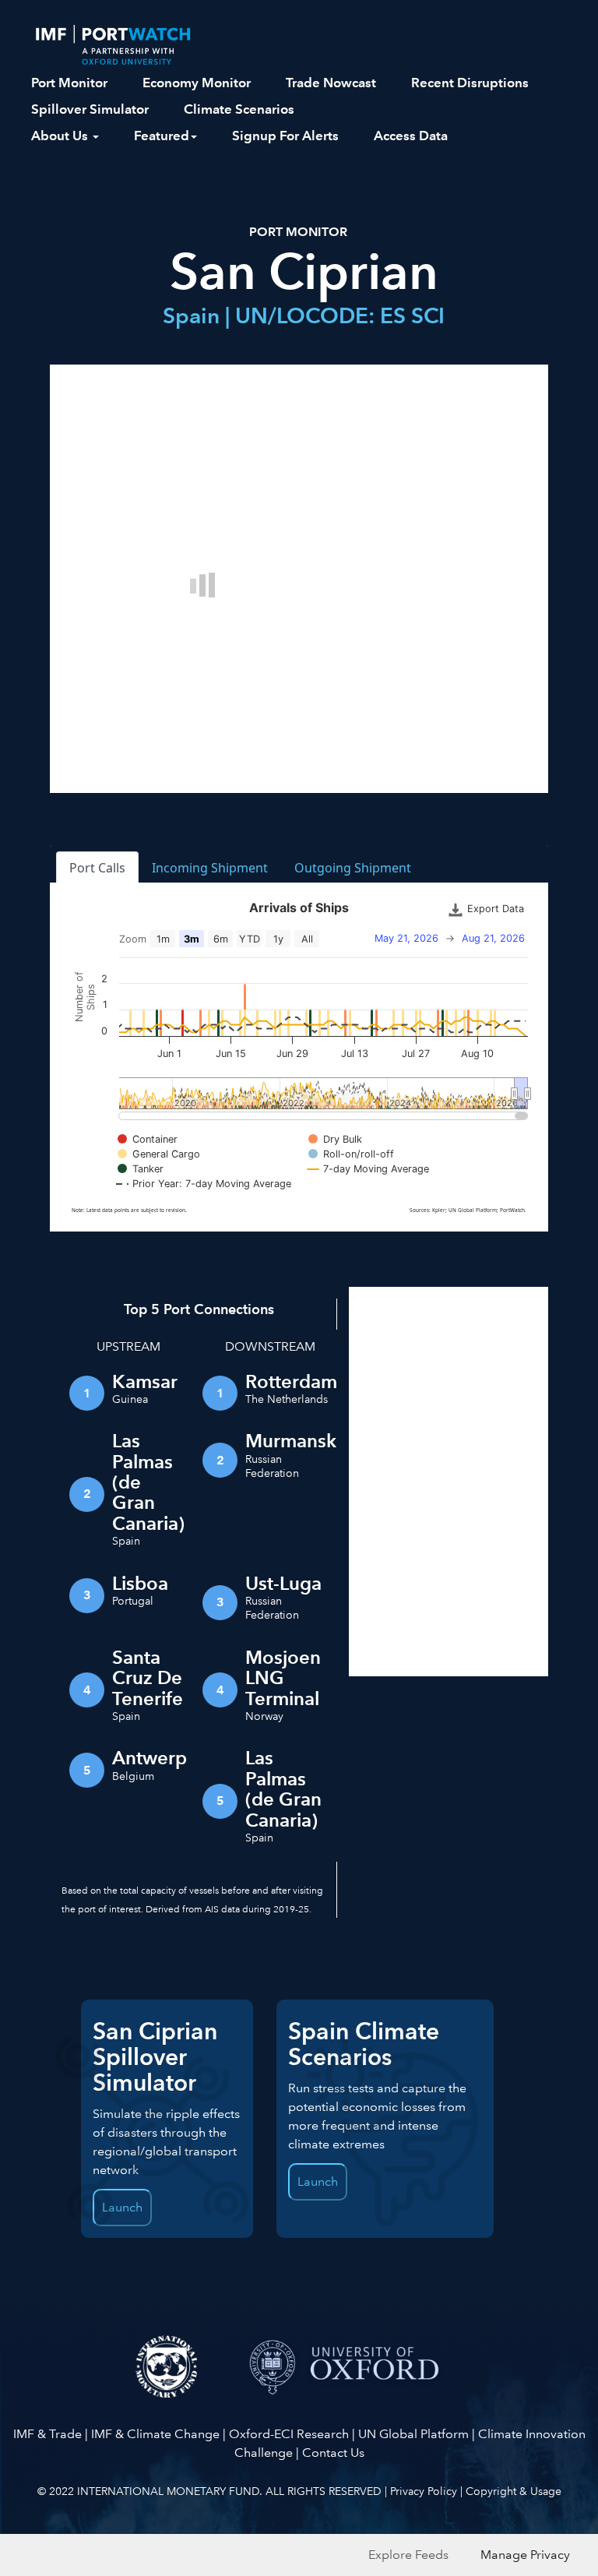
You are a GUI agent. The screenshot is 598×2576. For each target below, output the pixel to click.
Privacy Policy (424, 2491)
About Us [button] (61, 136)
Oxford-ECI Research (289, 2434)
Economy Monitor (197, 83)
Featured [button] (162, 136)
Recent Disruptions (470, 83)
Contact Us (333, 2453)
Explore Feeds (408, 2555)
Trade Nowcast (331, 83)
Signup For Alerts (285, 136)
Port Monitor (69, 83)
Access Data (411, 136)
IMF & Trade (47, 2434)
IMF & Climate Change (155, 2434)
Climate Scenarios (239, 109)
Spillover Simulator (90, 109)
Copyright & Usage (514, 2491)
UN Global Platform (413, 2434)
